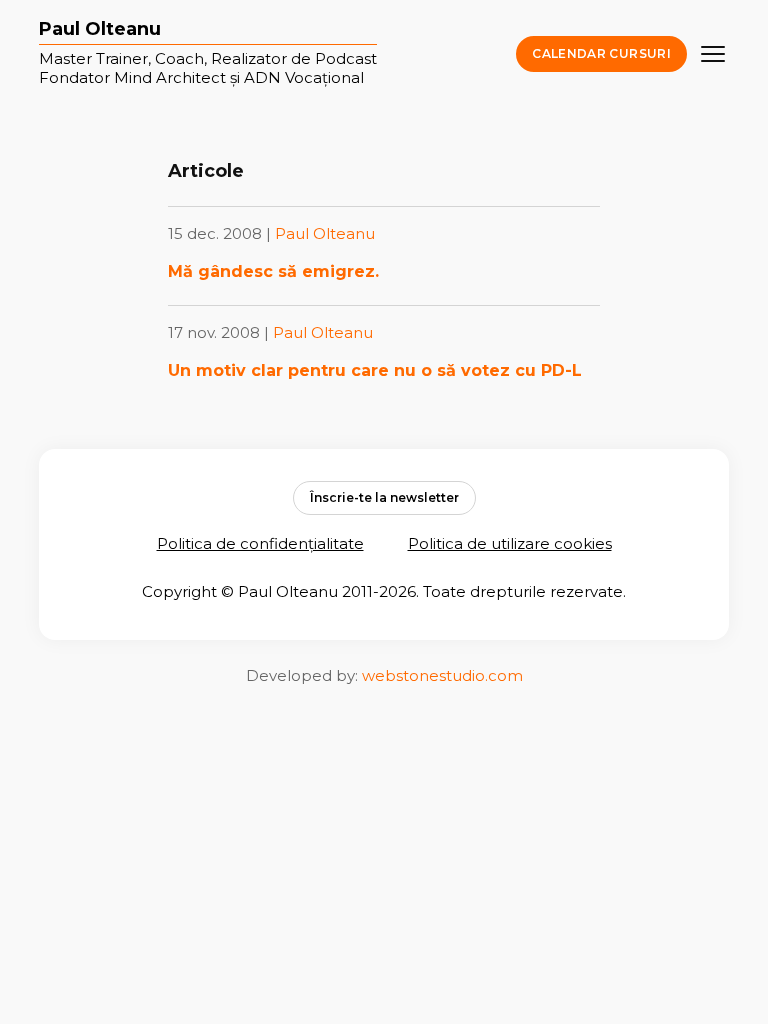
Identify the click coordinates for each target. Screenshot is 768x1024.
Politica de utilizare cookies (510, 543)
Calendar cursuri (601, 53)
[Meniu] (713, 54)
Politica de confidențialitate (260, 543)
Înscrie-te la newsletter (384, 497)
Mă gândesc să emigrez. (273, 271)
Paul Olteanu (100, 30)
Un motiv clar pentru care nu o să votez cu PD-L (375, 370)
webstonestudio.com (442, 675)
